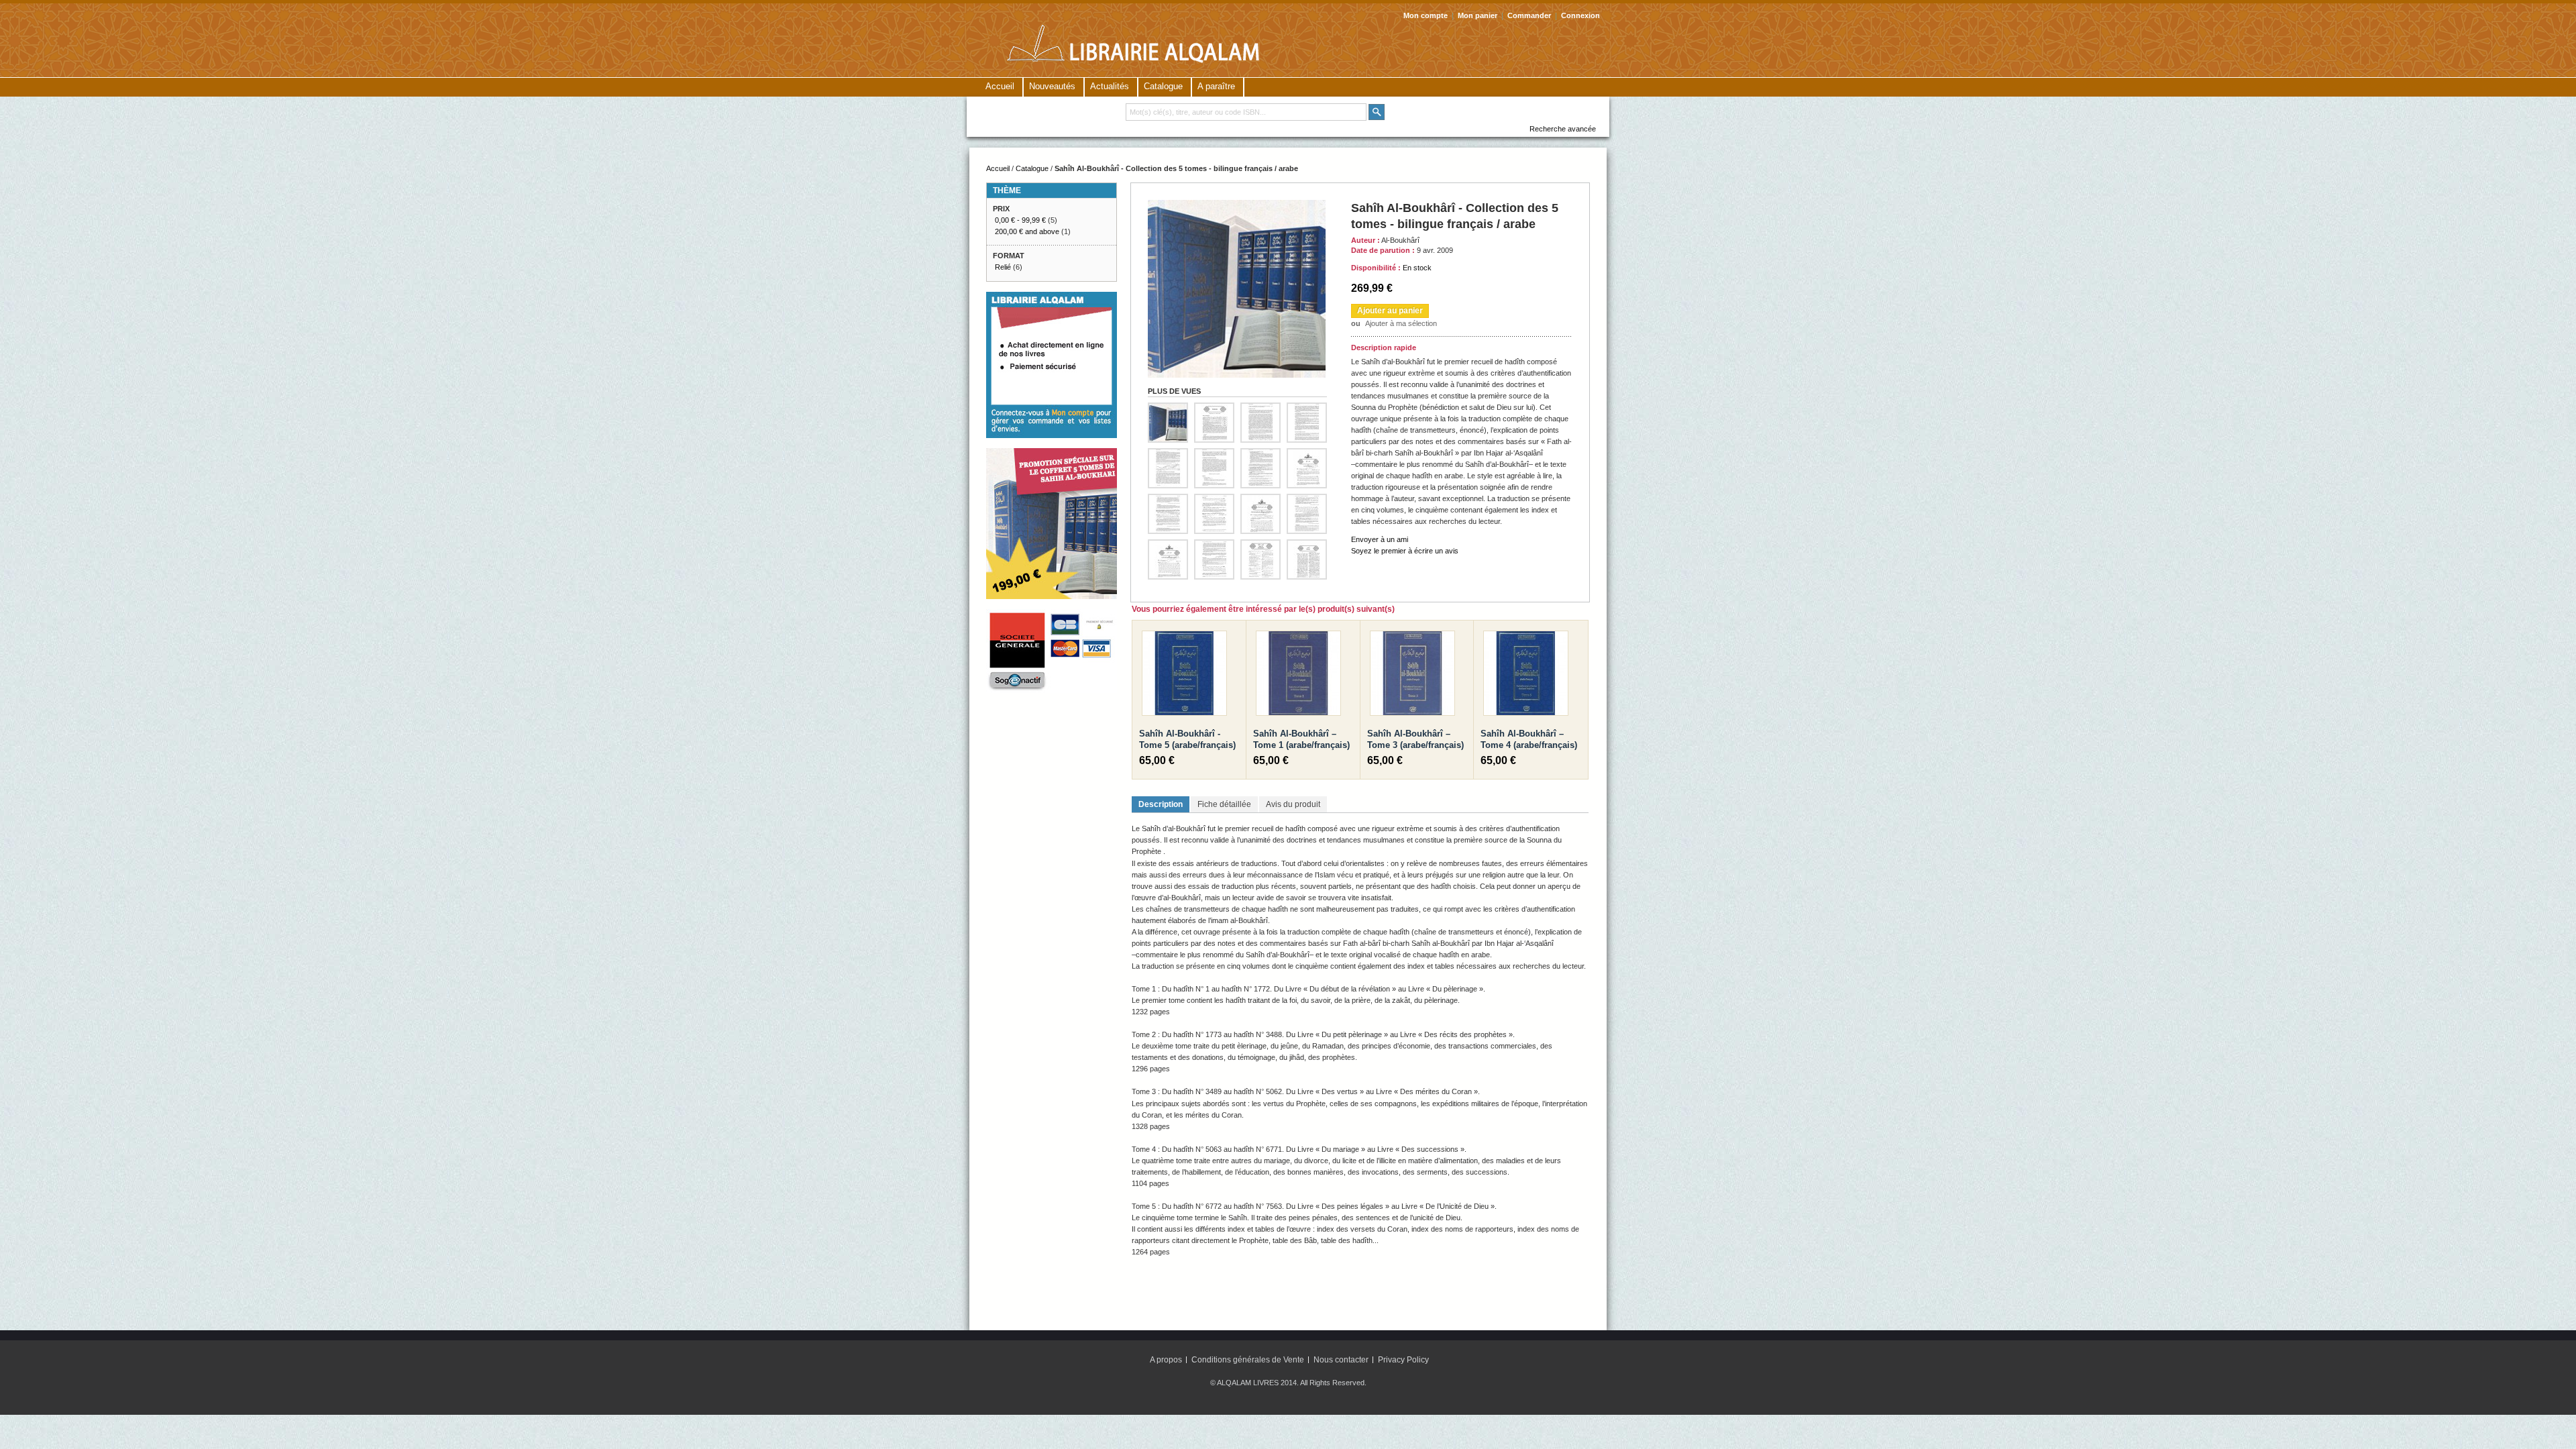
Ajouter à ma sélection (1401, 323)
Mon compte (1426, 15)
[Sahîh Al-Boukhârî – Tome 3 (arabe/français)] (1412, 676)
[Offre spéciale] (1052, 453)
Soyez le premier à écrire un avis (1405, 551)
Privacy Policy (1403, 1360)
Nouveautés (1052, 86)
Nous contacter (1341, 1360)
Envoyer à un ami (1380, 539)
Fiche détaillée (1224, 804)
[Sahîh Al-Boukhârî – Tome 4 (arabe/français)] (1526, 676)
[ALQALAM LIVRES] (1155, 41)
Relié (1003, 267)
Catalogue (1032, 168)
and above (1027, 231)
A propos (1166, 1360)
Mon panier (1478, 15)
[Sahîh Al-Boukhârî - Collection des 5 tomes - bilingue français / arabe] (1237, 205)
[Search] (1377, 112)
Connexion (1580, 15)
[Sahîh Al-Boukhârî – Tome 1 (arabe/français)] (1298, 676)
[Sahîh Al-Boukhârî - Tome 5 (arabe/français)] (1184, 676)
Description (1161, 804)
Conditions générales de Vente (1248, 1360)
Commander (1529, 15)
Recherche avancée (1563, 129)
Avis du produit (1293, 804)
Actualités (1110, 86)
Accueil (1000, 86)
